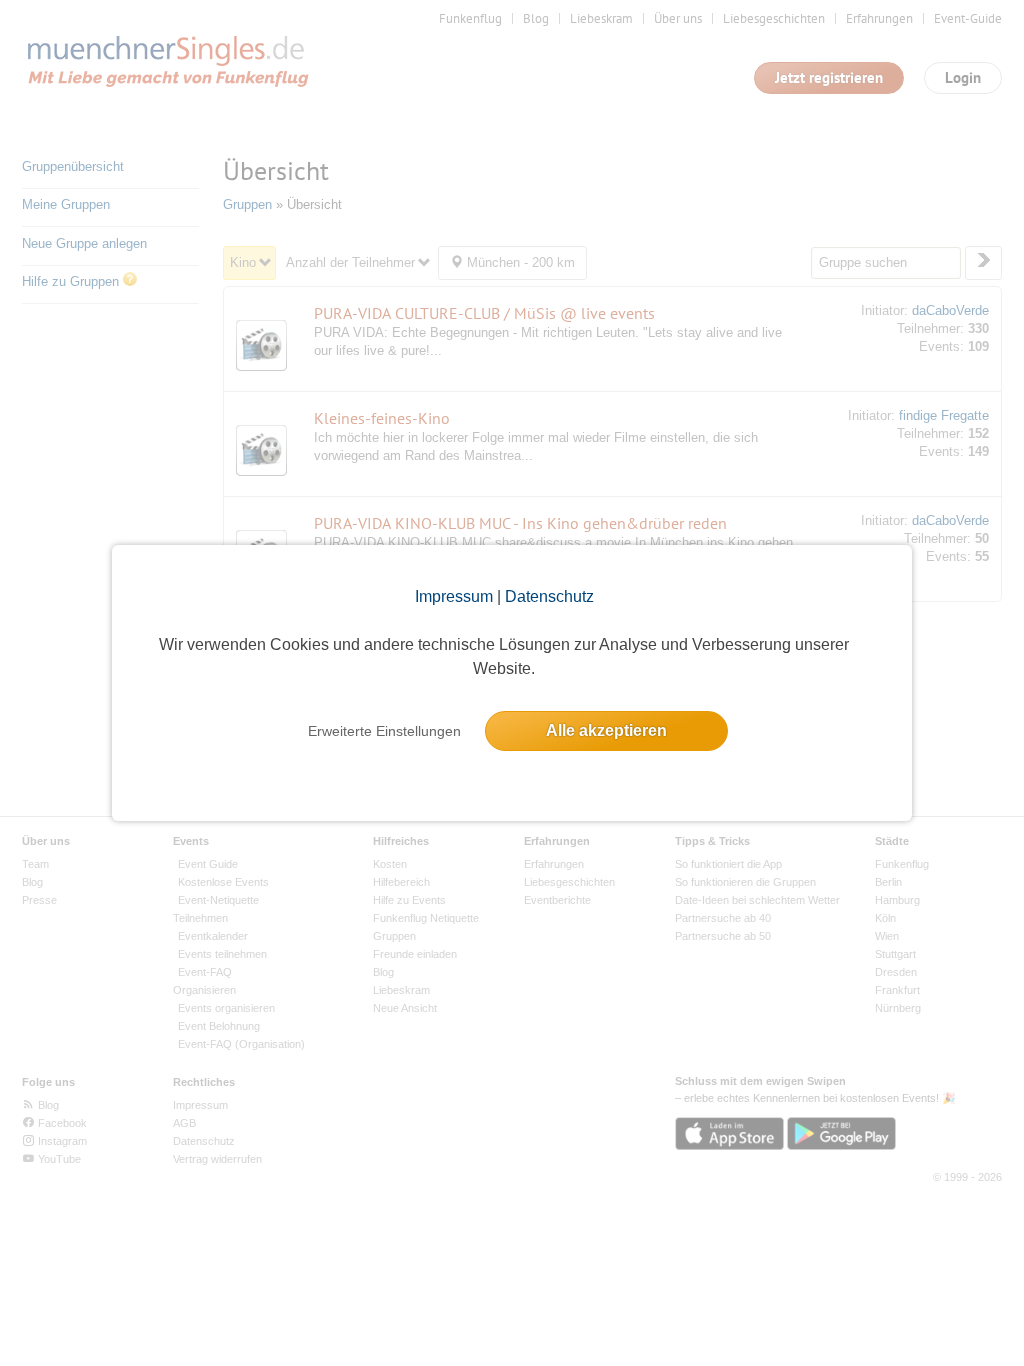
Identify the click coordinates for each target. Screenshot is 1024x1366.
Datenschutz (549, 596)
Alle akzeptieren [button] (606, 730)
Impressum (454, 596)
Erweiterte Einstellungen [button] (384, 731)
